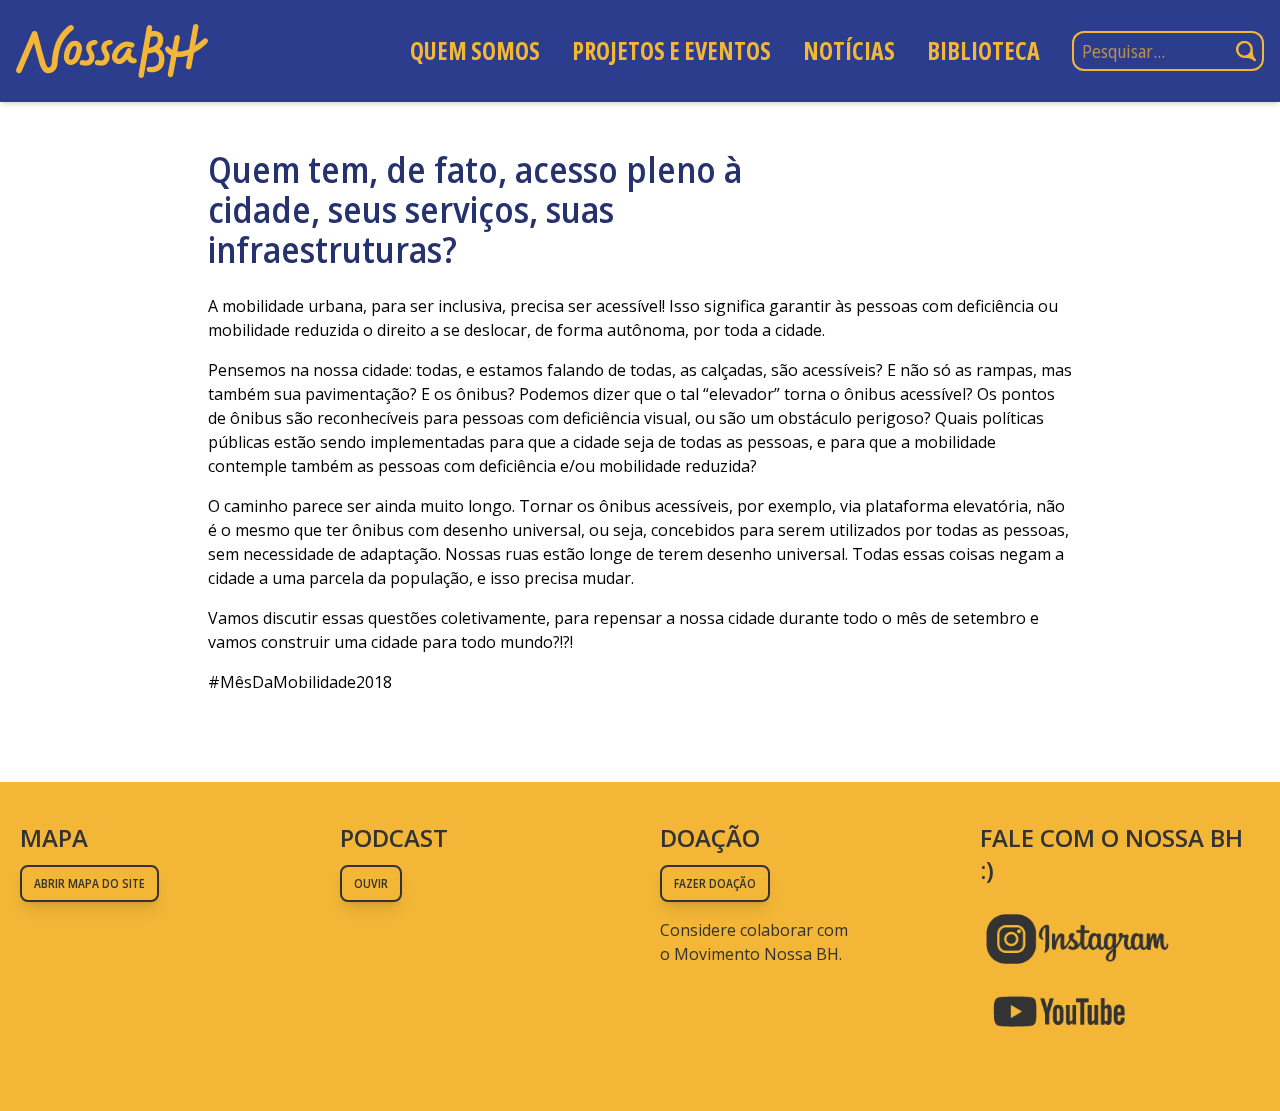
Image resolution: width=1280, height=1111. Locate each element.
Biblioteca (983, 50)
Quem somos (475, 50)
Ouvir (371, 883)
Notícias (849, 50)
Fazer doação (715, 883)
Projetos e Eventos (671, 50)
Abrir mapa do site (89, 883)
